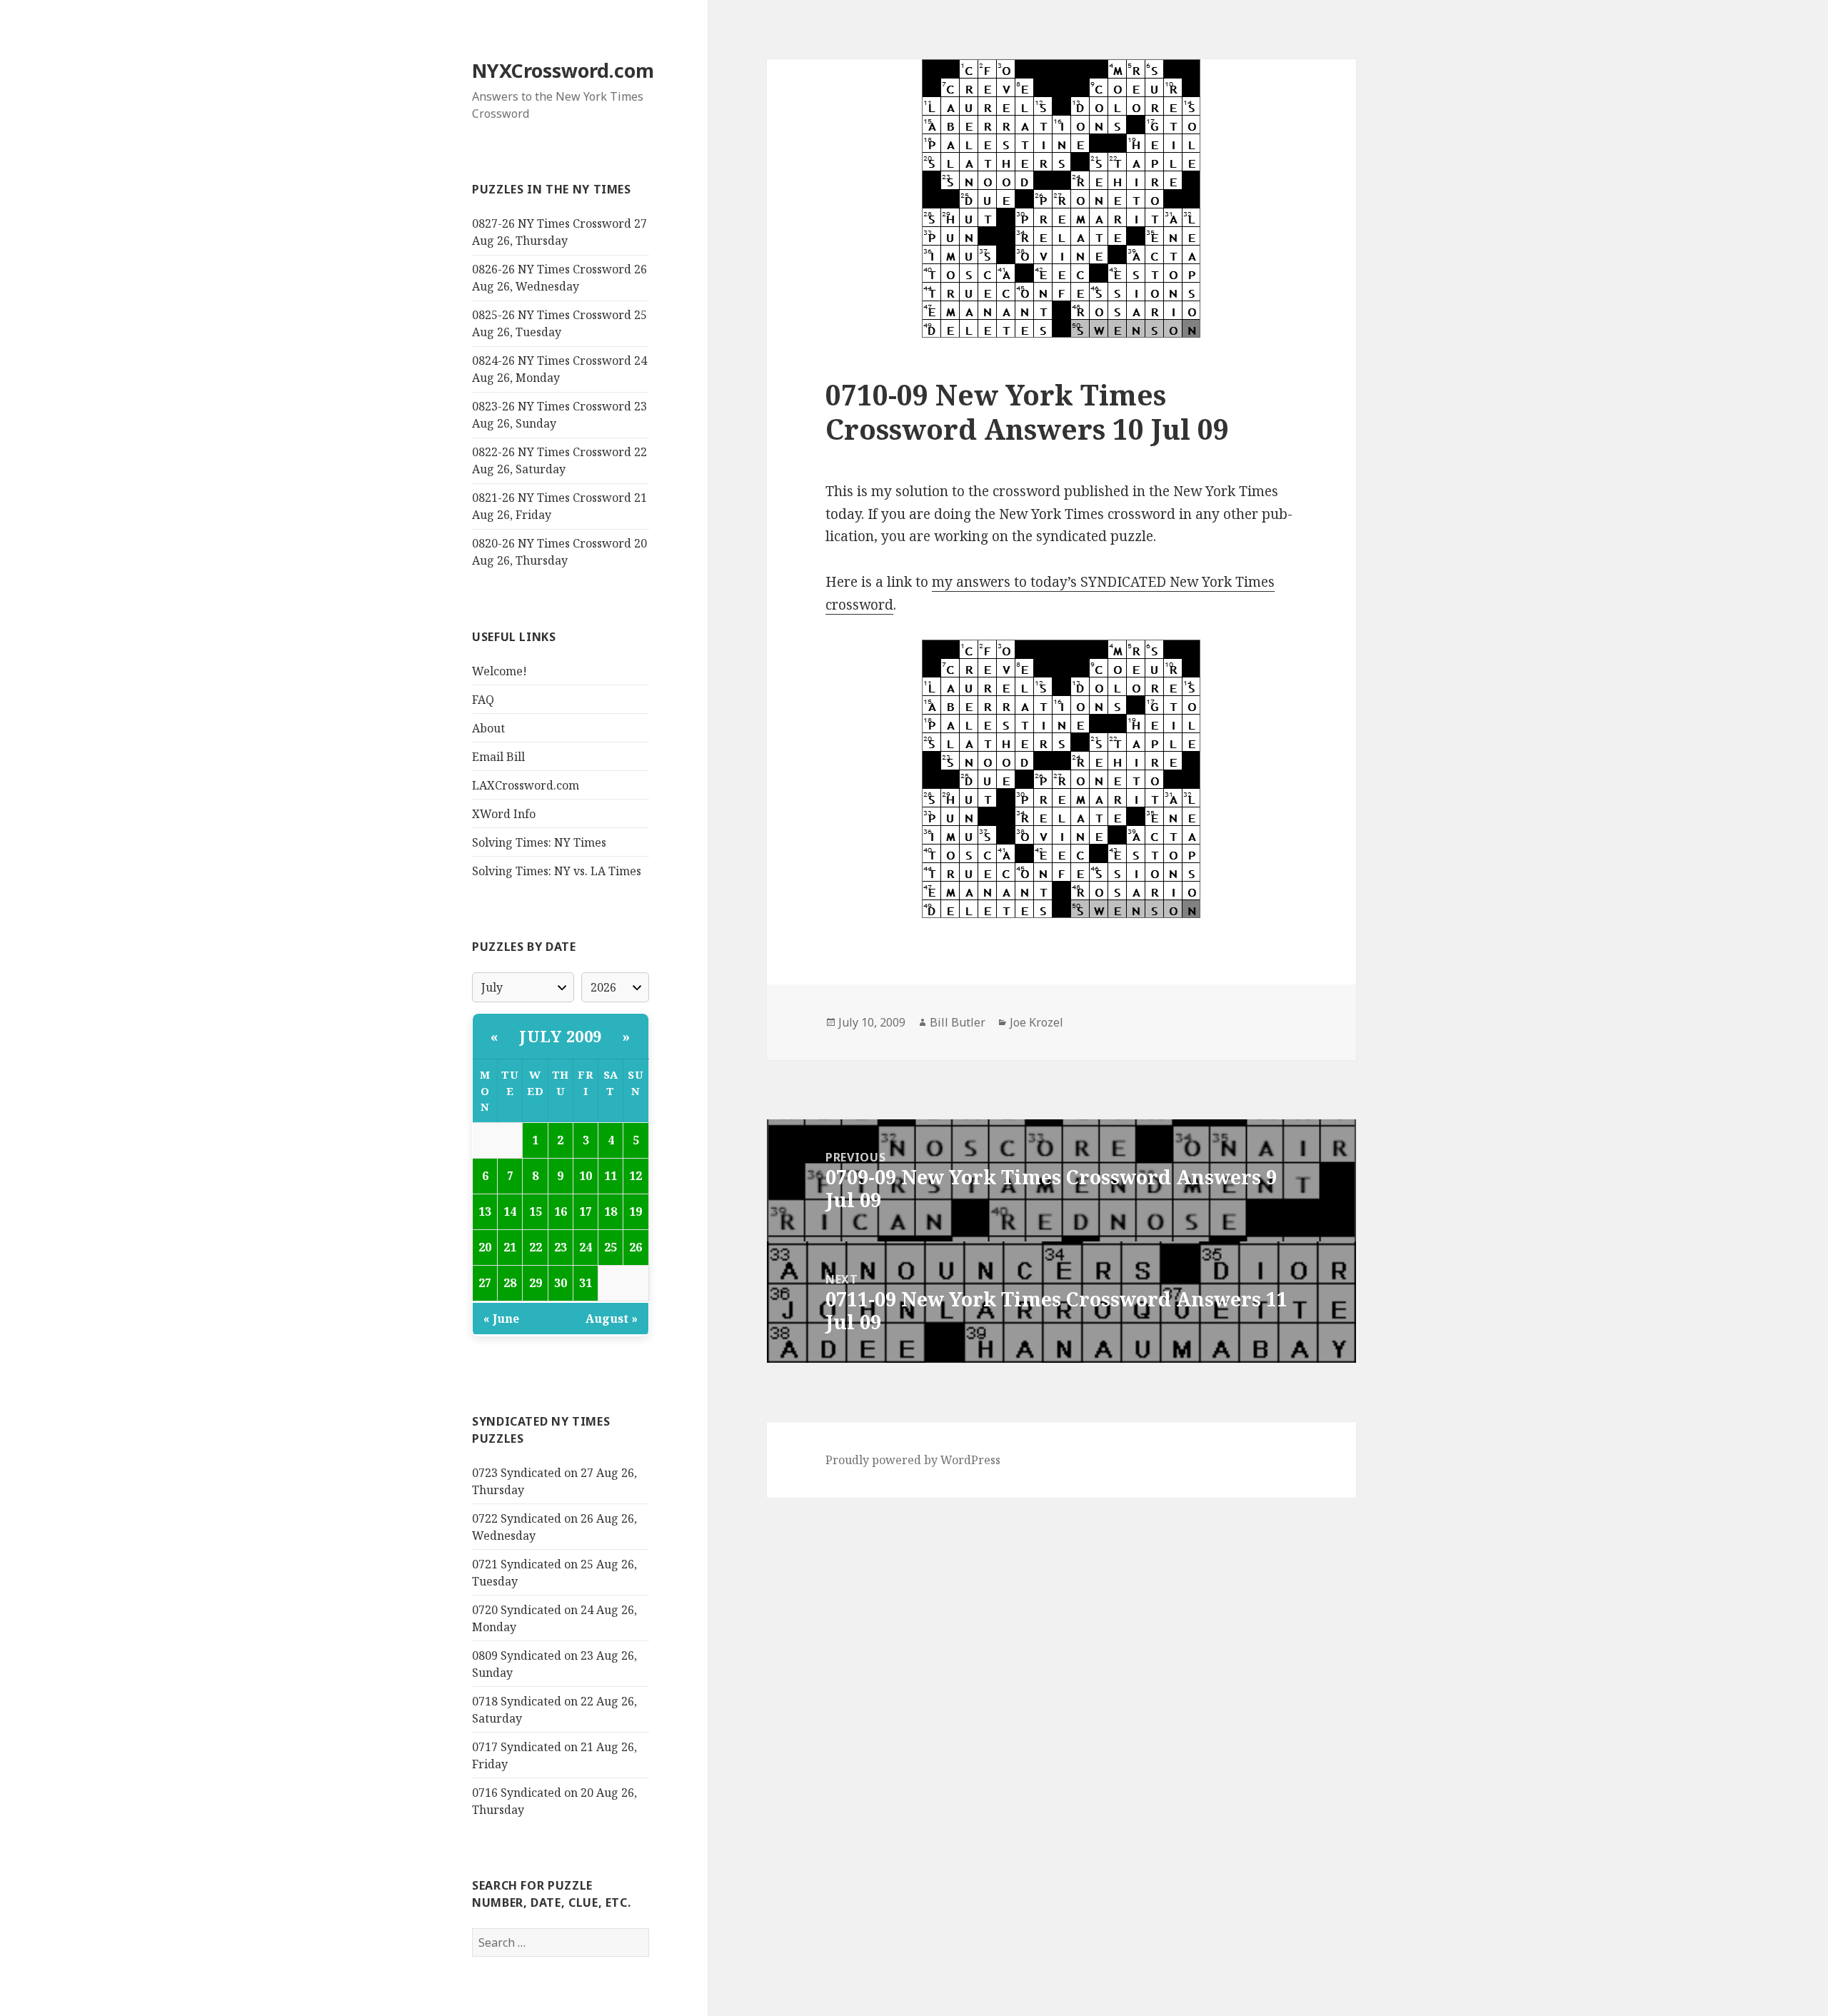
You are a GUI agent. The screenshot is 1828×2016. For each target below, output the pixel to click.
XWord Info (504, 814)
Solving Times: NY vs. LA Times (557, 871)
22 (536, 1247)
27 (485, 1283)
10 (586, 1176)
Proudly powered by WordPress (913, 1460)
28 (510, 1283)
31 (586, 1283)
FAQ (483, 700)
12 (636, 1176)
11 (611, 1176)
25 (611, 1247)
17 (586, 1211)
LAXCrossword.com (526, 785)
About (488, 728)
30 (561, 1283)
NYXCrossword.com (563, 70)
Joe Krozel (1036, 1022)
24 (586, 1247)
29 (536, 1283)
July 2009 (561, 1036)
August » (612, 1319)
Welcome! (499, 671)
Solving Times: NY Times (539, 842)
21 (510, 1247)
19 (636, 1211)
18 (611, 1211)
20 (485, 1247)
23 (561, 1247)
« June (501, 1319)
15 (536, 1211)
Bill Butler (958, 1022)
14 (510, 1211)
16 (561, 1211)
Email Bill (498, 757)
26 (636, 1247)
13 (485, 1211)
